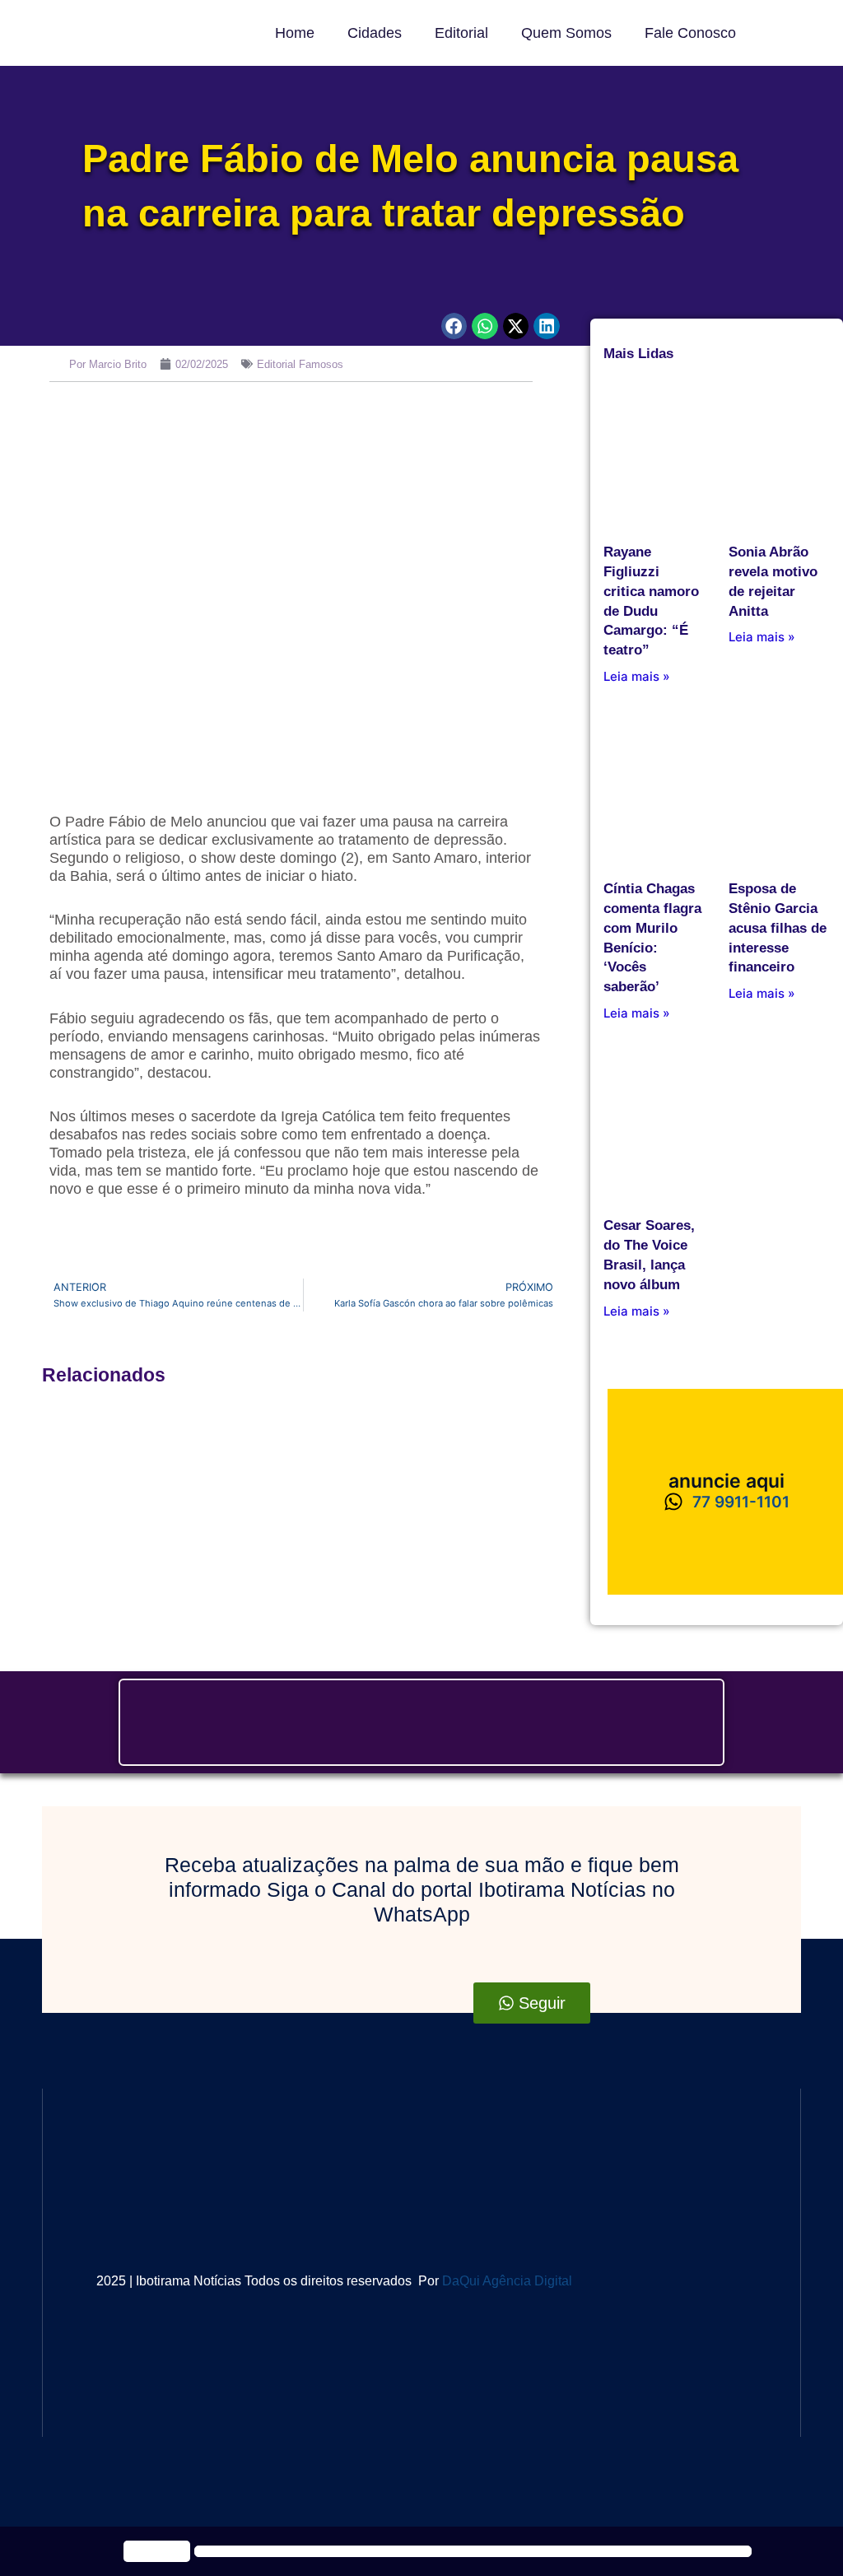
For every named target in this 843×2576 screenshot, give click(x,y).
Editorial (461, 33)
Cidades (375, 33)
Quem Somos (566, 33)
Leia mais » (637, 676)
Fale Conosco (690, 33)
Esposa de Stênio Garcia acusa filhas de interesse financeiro (778, 928)
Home (295, 33)
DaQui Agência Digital (507, 2281)
